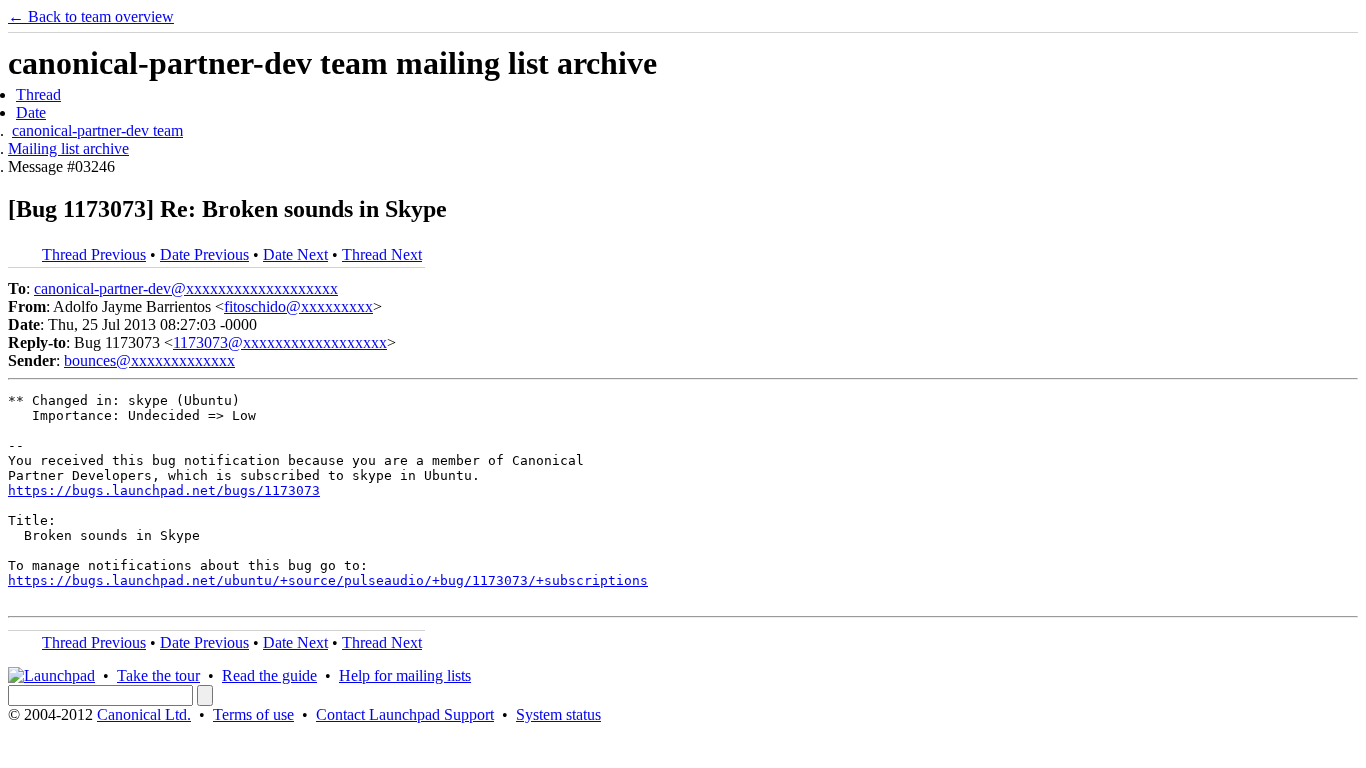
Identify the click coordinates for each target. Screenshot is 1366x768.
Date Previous (204, 254)
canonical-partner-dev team (97, 130)
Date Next (295, 254)
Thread (38, 94)
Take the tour (158, 675)
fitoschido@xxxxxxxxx (298, 306)
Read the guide (269, 675)
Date (31, 112)
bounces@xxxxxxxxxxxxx (149, 360)
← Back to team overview (91, 16)
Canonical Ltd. (144, 714)
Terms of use (253, 714)
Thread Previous (94, 254)
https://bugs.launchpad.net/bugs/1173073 (164, 490)
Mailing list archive (68, 148)
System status (558, 714)
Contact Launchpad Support (405, 714)
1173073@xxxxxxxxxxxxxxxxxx (280, 342)
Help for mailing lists (405, 675)
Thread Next (382, 254)
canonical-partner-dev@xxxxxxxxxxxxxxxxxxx (186, 288)
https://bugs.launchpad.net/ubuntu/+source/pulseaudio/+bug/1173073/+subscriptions (328, 580)
